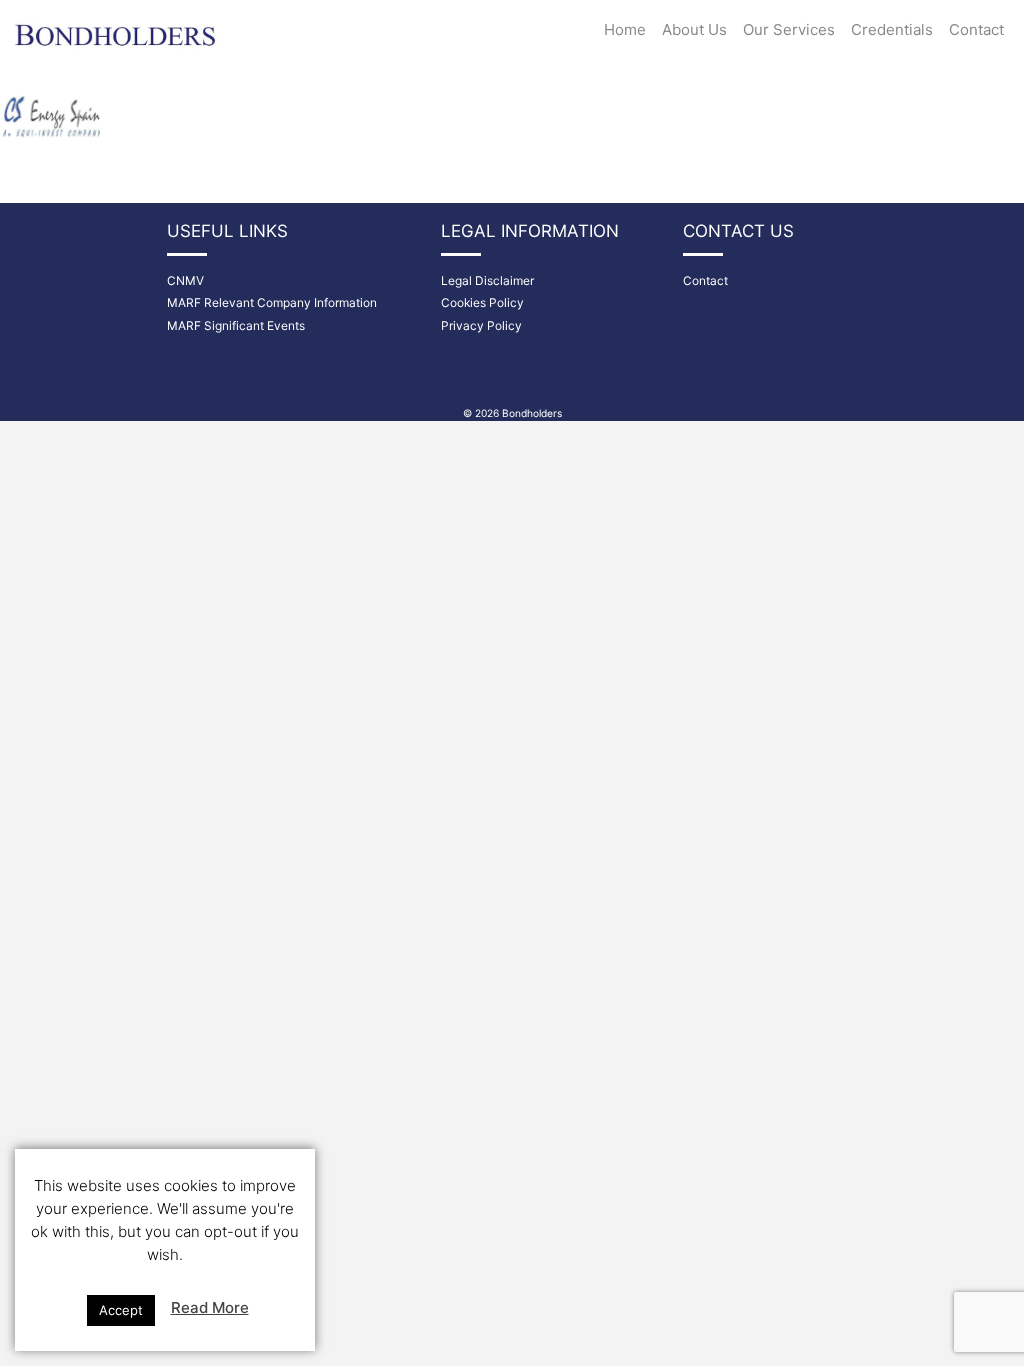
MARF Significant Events (236, 325)
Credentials (892, 29)
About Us (694, 29)
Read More (210, 1307)
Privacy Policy (481, 325)
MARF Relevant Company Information (272, 302)
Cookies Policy (482, 302)
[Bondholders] (117, 27)
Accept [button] (121, 1310)
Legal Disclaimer (487, 280)
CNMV (185, 280)
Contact (976, 29)
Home (625, 29)
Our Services (789, 29)
